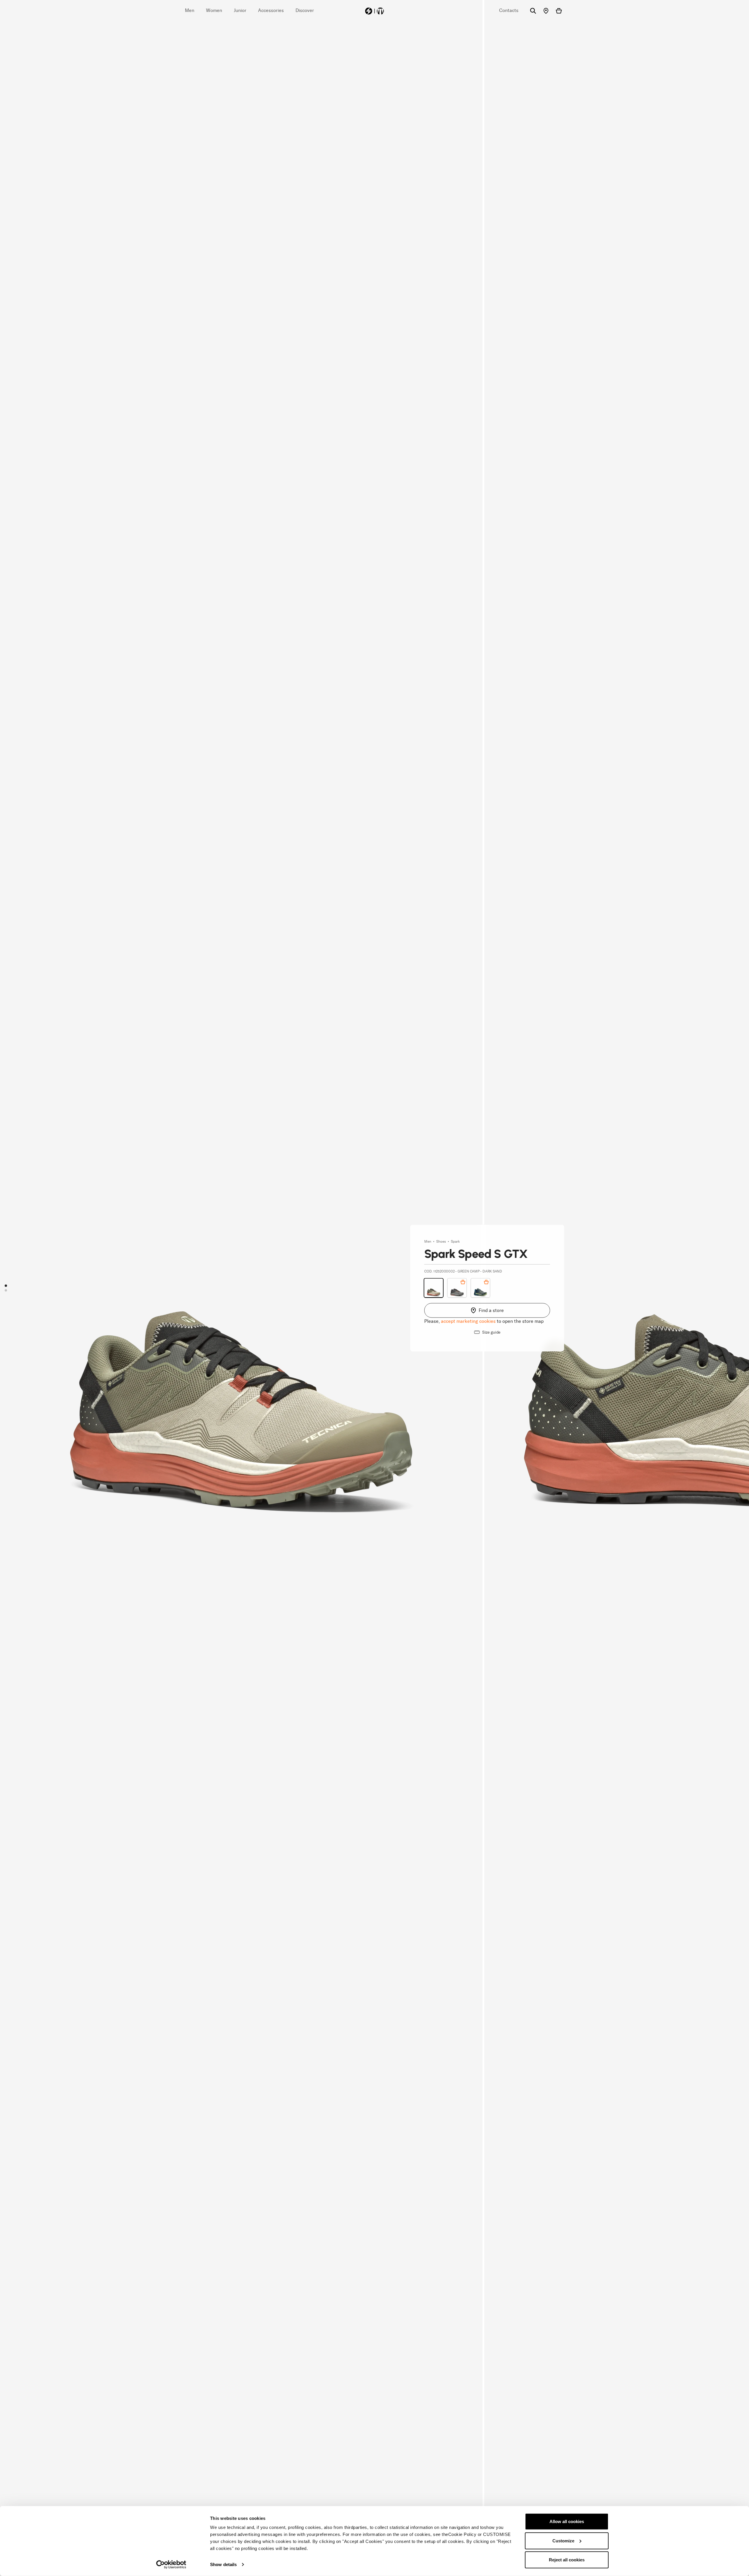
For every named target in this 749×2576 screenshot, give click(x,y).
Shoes (442, 1242)
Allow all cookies (567, 2521)
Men (428, 1242)
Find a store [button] (491, 1310)
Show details (223, 2564)
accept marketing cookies (468, 1321)
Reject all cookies (567, 2560)
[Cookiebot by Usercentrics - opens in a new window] (171, 2565)
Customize (563, 2540)
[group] (241, 1288)
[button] (6, 1286)
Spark (455, 1242)
